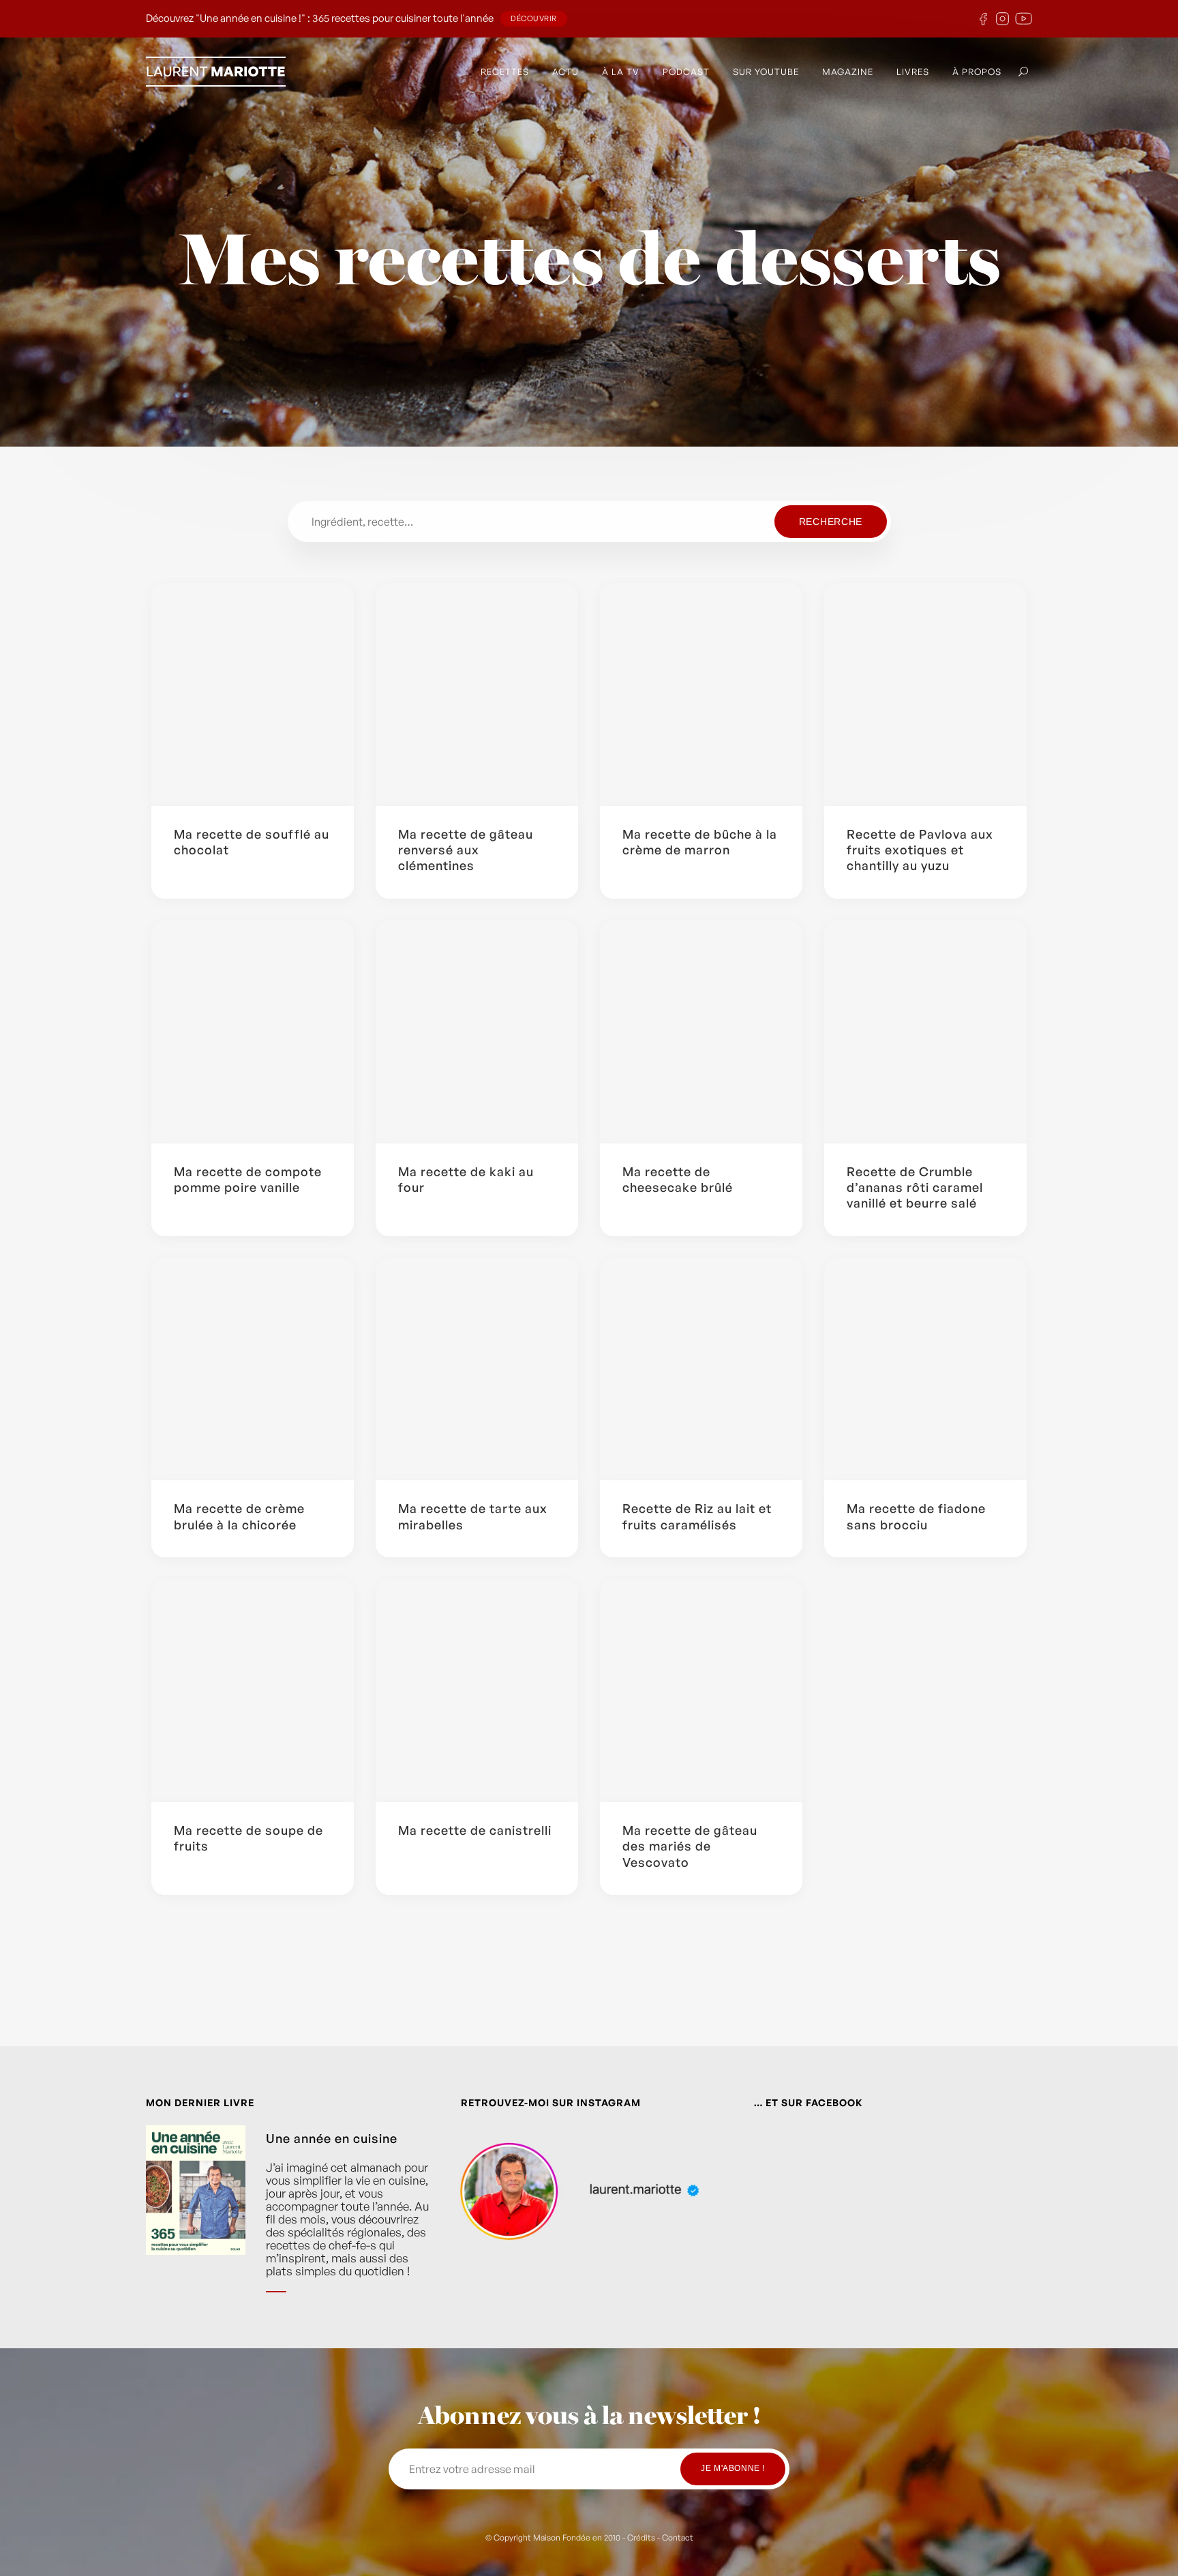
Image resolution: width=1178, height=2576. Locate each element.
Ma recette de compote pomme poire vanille (248, 1179)
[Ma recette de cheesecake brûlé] (701, 1032)
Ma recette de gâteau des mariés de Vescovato (690, 1846)
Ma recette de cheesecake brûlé (678, 1179)
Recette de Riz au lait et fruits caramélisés (697, 1516)
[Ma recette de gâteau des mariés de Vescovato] (701, 1691)
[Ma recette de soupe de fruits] (253, 1691)
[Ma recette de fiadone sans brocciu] (925, 1369)
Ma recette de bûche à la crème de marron (700, 842)
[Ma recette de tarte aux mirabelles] (477, 1369)
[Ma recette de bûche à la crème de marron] (701, 694)
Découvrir (534, 18)
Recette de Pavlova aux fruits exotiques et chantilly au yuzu (920, 850)
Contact (678, 2537)
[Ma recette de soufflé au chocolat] (253, 694)
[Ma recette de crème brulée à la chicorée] (253, 1369)
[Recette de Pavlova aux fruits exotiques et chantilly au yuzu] (925, 694)
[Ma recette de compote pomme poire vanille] (253, 1032)
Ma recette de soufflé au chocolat (252, 842)
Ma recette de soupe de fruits (248, 1838)
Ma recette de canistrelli (475, 1830)
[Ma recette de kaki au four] (477, 1032)
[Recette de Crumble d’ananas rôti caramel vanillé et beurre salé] (925, 1032)
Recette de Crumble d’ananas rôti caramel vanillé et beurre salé (915, 1187)
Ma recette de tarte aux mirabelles (473, 1516)
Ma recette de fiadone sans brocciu (916, 1516)
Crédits (641, 2537)
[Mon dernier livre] (196, 2219)
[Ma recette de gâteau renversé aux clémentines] (477, 694)
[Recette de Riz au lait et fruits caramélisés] (701, 1369)
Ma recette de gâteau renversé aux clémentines (466, 850)
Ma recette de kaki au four (466, 1179)
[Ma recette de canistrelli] (477, 1691)
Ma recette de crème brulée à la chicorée (239, 1516)
